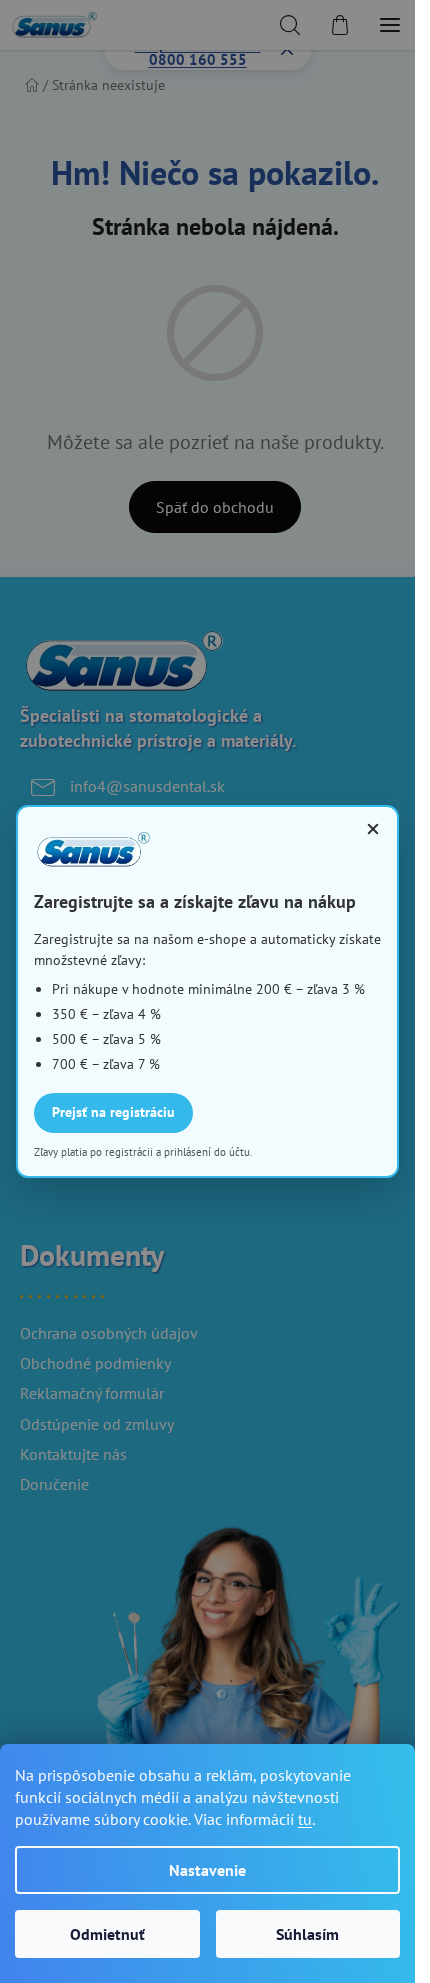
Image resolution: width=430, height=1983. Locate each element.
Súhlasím (307, 1934)
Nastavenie (207, 1870)
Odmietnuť (107, 1934)
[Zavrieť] (373, 829)
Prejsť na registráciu (113, 1112)
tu (305, 1819)
